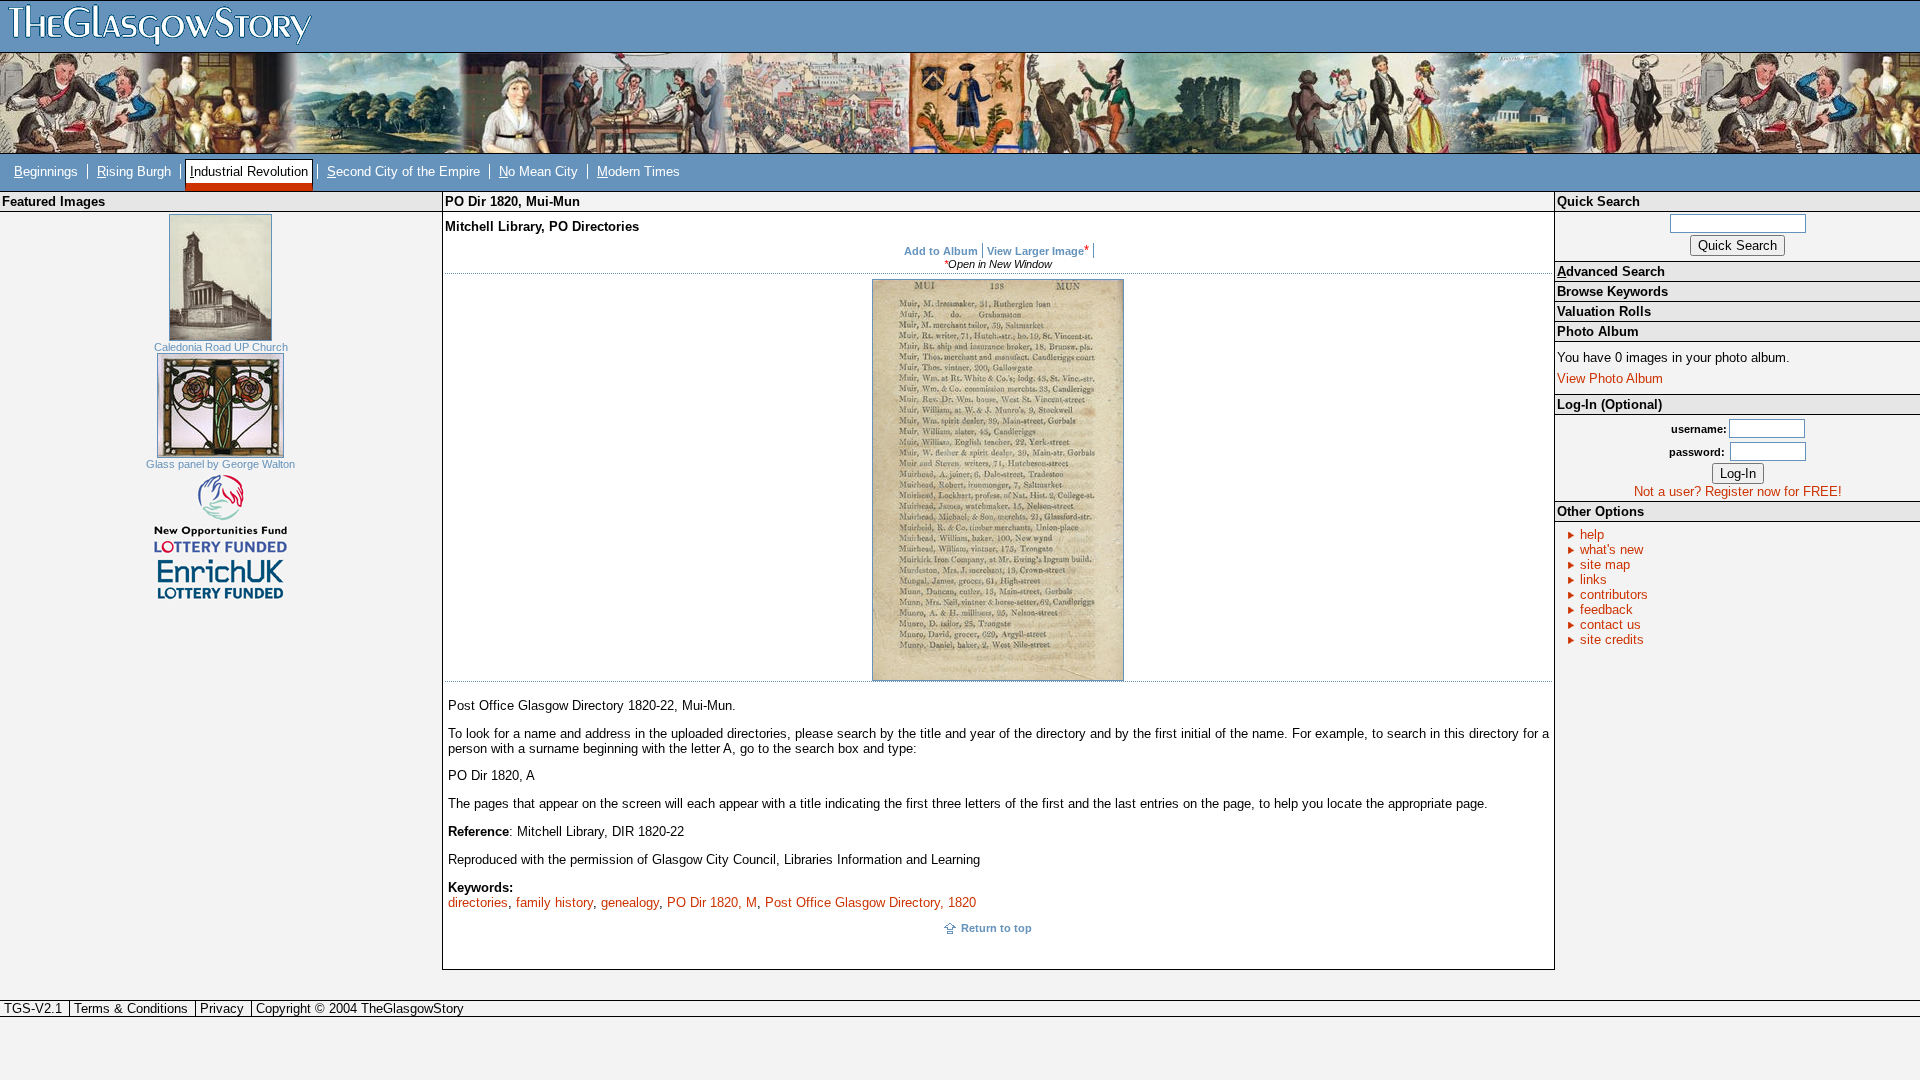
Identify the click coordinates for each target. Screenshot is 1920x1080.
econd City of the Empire (403, 171)
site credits (1612, 639)
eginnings (46, 171)
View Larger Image (1035, 251)
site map (1605, 564)
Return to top (996, 928)
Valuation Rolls (1604, 311)
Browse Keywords (1612, 291)
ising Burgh (134, 171)
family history (554, 902)
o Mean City (538, 171)
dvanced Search (1611, 271)
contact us (1610, 624)
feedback (1606, 609)
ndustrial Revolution (249, 171)
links (1593, 579)
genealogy (630, 902)
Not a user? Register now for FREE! (1738, 491)
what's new (1611, 549)
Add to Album (941, 251)
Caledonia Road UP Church (221, 347)
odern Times (638, 171)
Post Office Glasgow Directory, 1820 (870, 902)
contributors (1614, 594)
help (1592, 534)
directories (478, 902)
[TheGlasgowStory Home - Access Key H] (167, 25)
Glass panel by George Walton (220, 464)
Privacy (222, 1008)
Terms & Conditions (131, 1008)
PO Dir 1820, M (712, 902)
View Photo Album (1610, 378)
